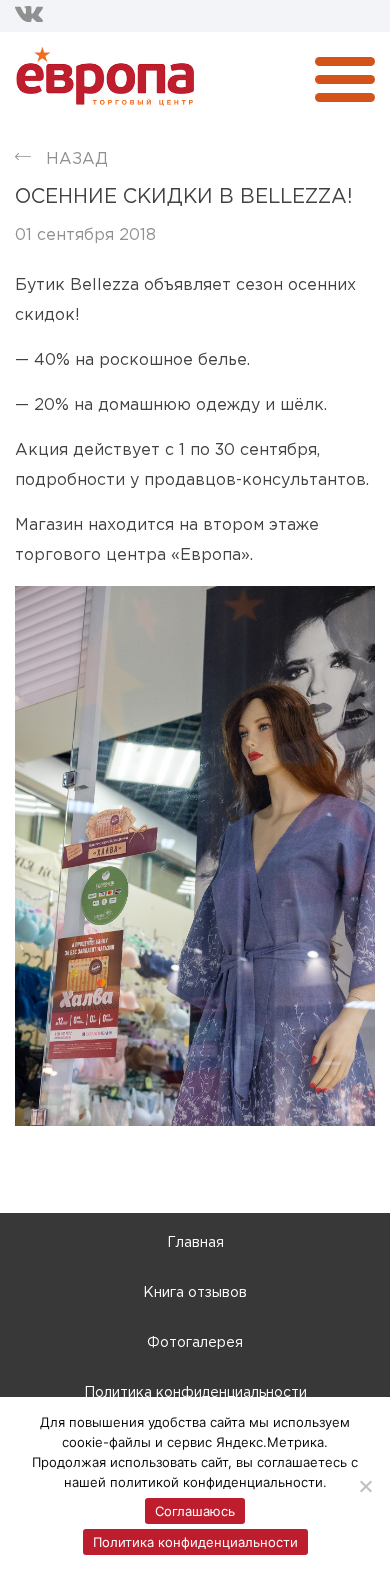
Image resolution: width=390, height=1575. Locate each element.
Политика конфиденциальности (195, 1393)
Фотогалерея (195, 1343)
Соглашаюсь (195, 1511)
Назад (77, 159)
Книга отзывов (195, 1293)
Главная (195, 1243)
